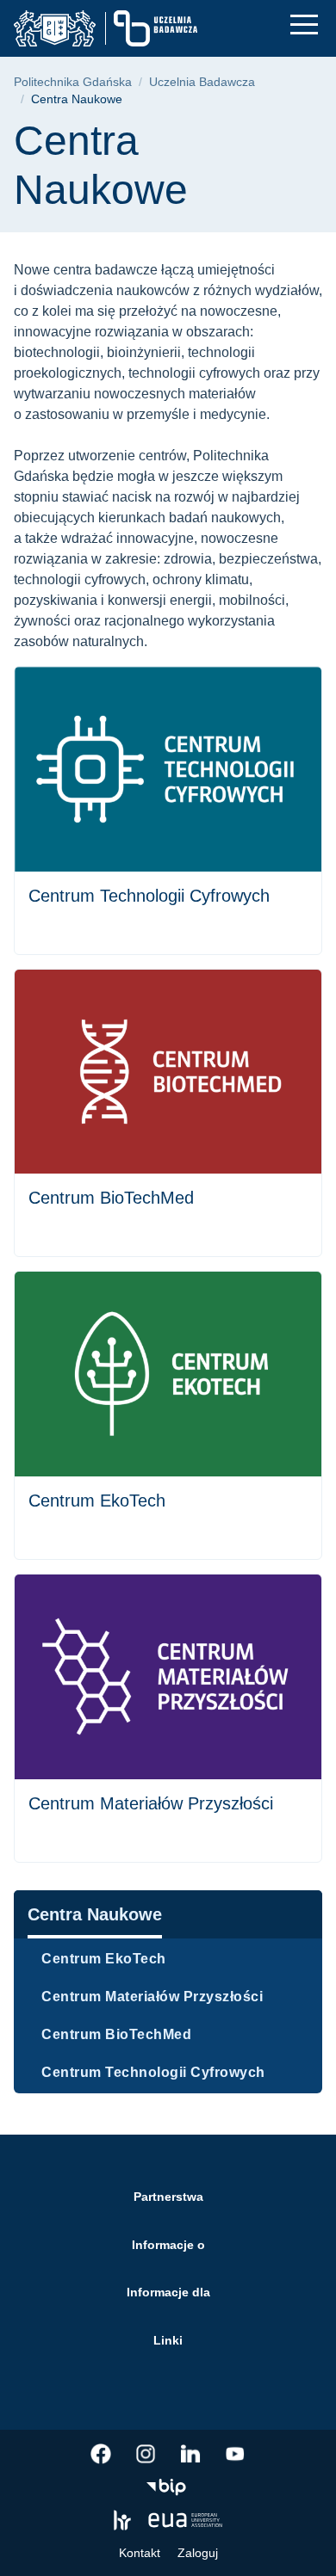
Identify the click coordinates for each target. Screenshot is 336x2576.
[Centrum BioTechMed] (168, 1113)
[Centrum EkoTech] (168, 1415)
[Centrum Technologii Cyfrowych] (168, 810)
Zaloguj (198, 2553)
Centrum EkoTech (104, 1959)
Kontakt (140, 2553)
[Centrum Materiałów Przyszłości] (168, 1718)
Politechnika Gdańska (73, 82)
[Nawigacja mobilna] (304, 25)
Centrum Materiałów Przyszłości (152, 1997)
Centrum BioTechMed (116, 2034)
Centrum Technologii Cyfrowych (153, 2072)
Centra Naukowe (95, 1914)
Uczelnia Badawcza (202, 82)
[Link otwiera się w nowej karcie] (101, 2454)
